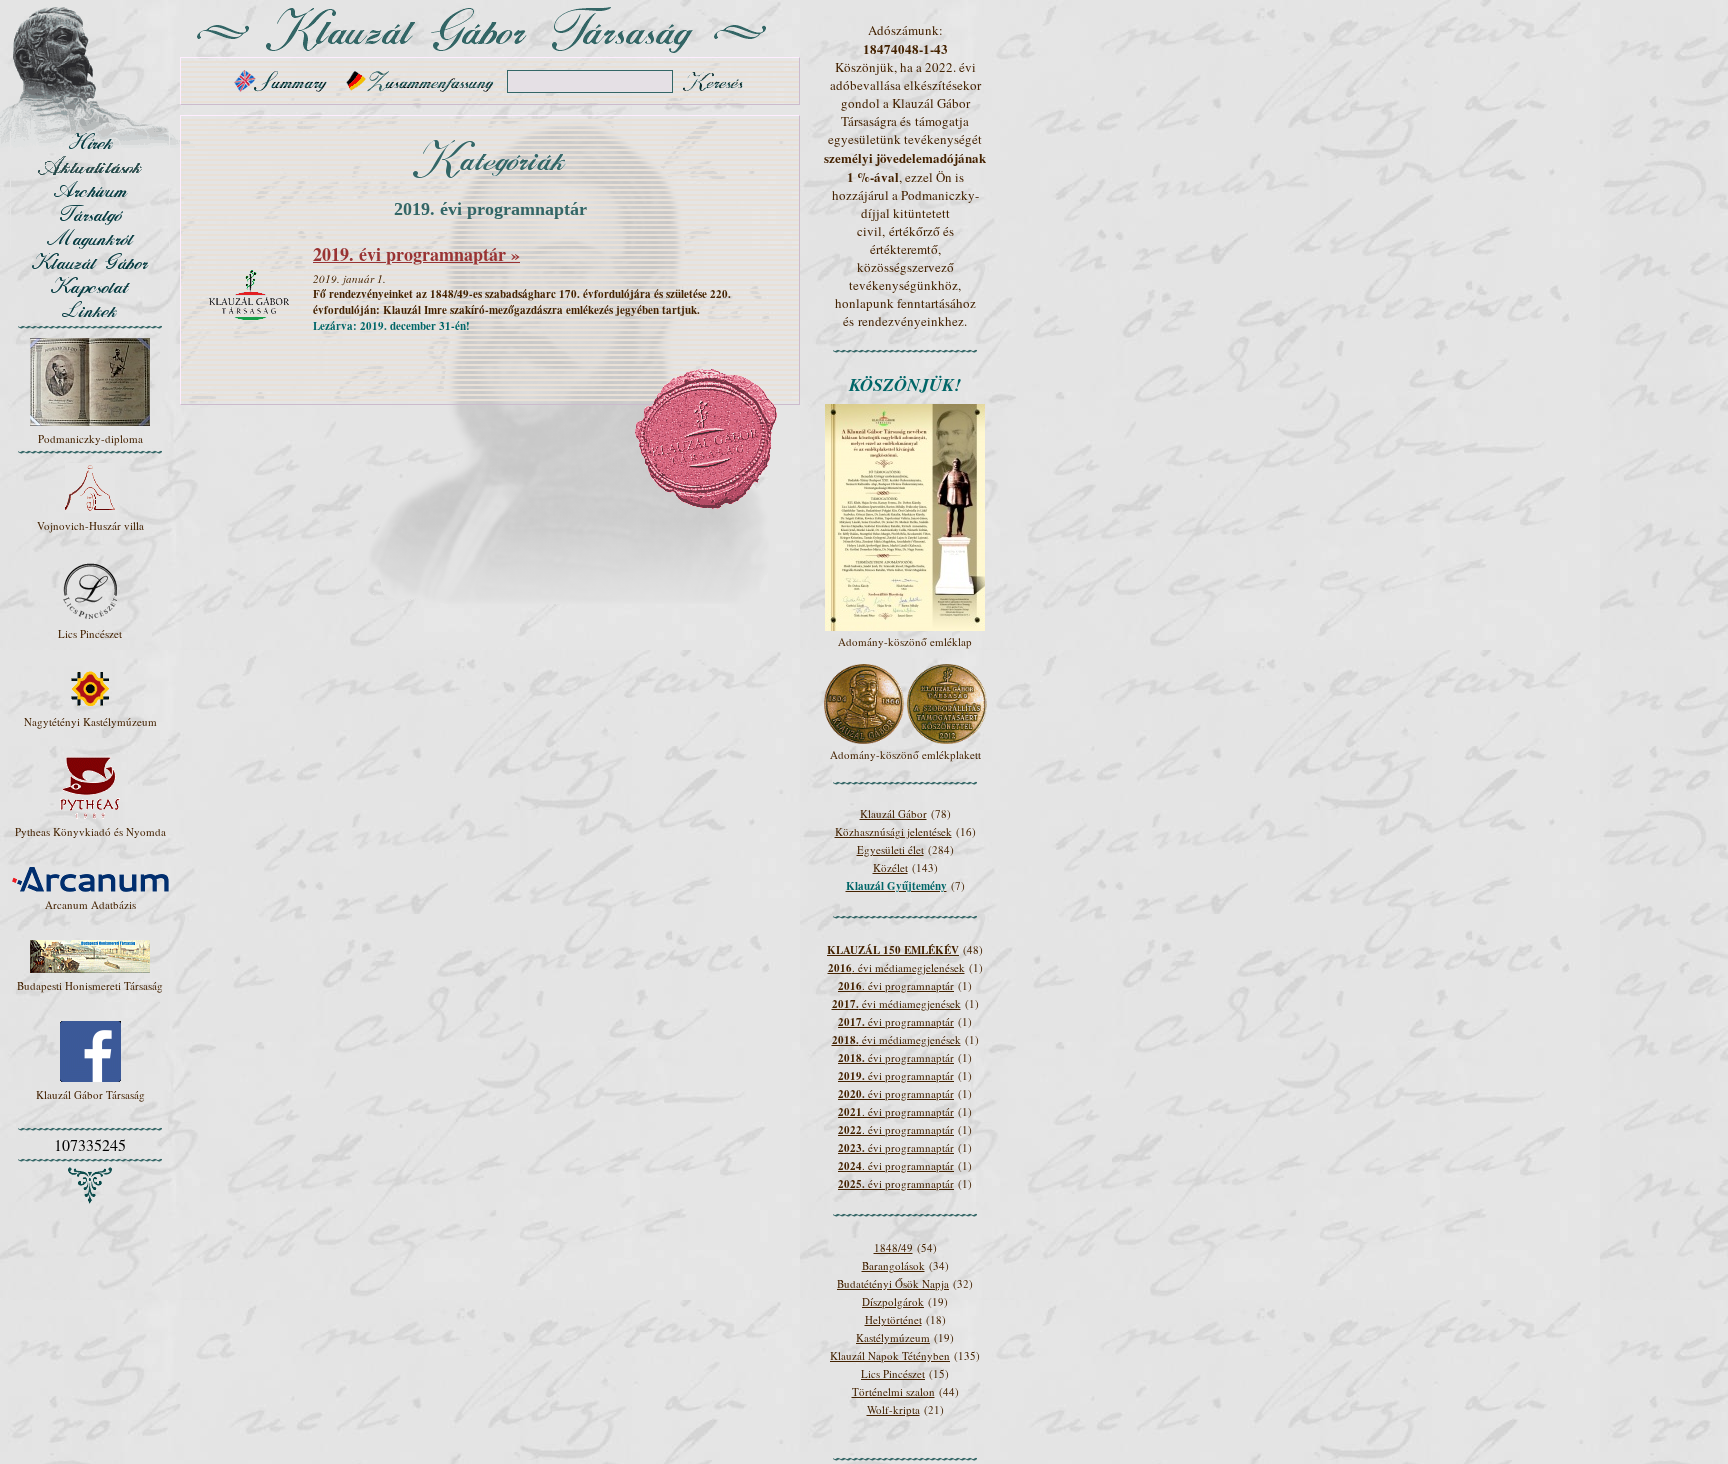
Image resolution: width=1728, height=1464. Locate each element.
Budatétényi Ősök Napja (893, 1283)
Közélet (890, 867)
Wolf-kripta (893, 1409)
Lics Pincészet (893, 1373)
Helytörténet (893, 1319)
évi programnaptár (896, 1021)
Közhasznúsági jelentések (893, 831)
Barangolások (893, 1265)
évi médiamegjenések (896, 1003)
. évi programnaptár (896, 985)
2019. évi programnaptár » (416, 254)
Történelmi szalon (893, 1391)
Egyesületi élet (890, 849)
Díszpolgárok (893, 1301)
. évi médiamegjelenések (896, 967)
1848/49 (893, 1247)
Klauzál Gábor (893, 813)
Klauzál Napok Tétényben (890, 1355)
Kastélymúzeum (893, 1337)
